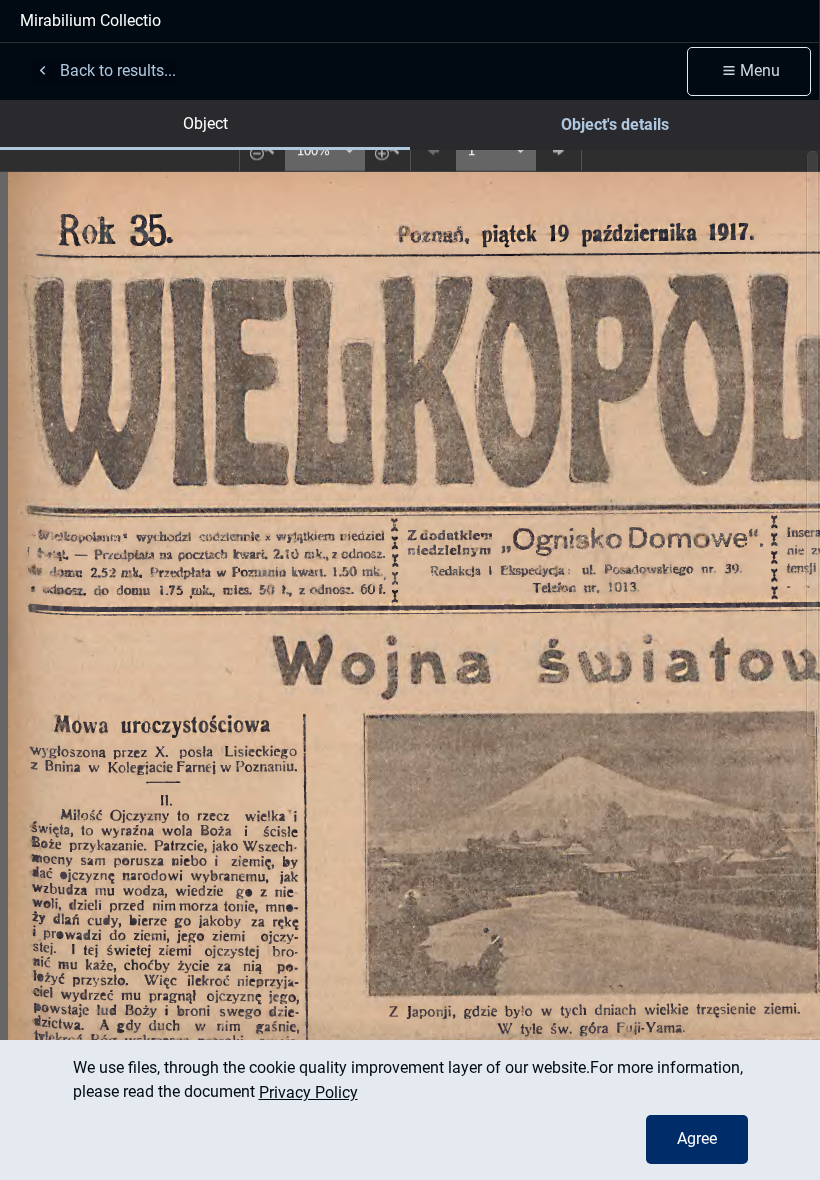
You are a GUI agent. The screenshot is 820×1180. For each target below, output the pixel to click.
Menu (760, 70)
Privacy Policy (308, 1092)
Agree (697, 1138)
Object (205, 123)
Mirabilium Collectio (90, 20)
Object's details (615, 124)
